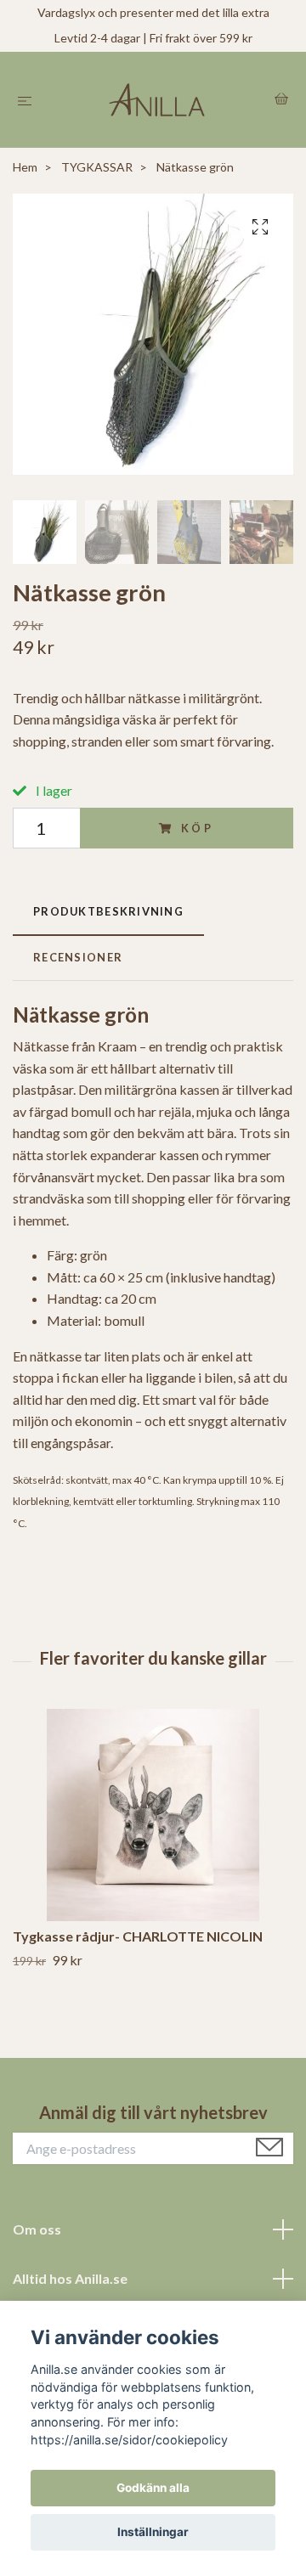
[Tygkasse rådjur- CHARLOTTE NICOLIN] (153, 1815)
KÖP (198, 828)
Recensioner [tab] (78, 957)
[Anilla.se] (157, 100)
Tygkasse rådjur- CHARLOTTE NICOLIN (138, 1936)
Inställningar (153, 2532)
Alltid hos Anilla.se (70, 2278)
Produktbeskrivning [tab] (108, 911)
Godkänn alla (153, 2488)
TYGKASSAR (97, 167)
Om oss (37, 2229)
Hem (25, 167)
